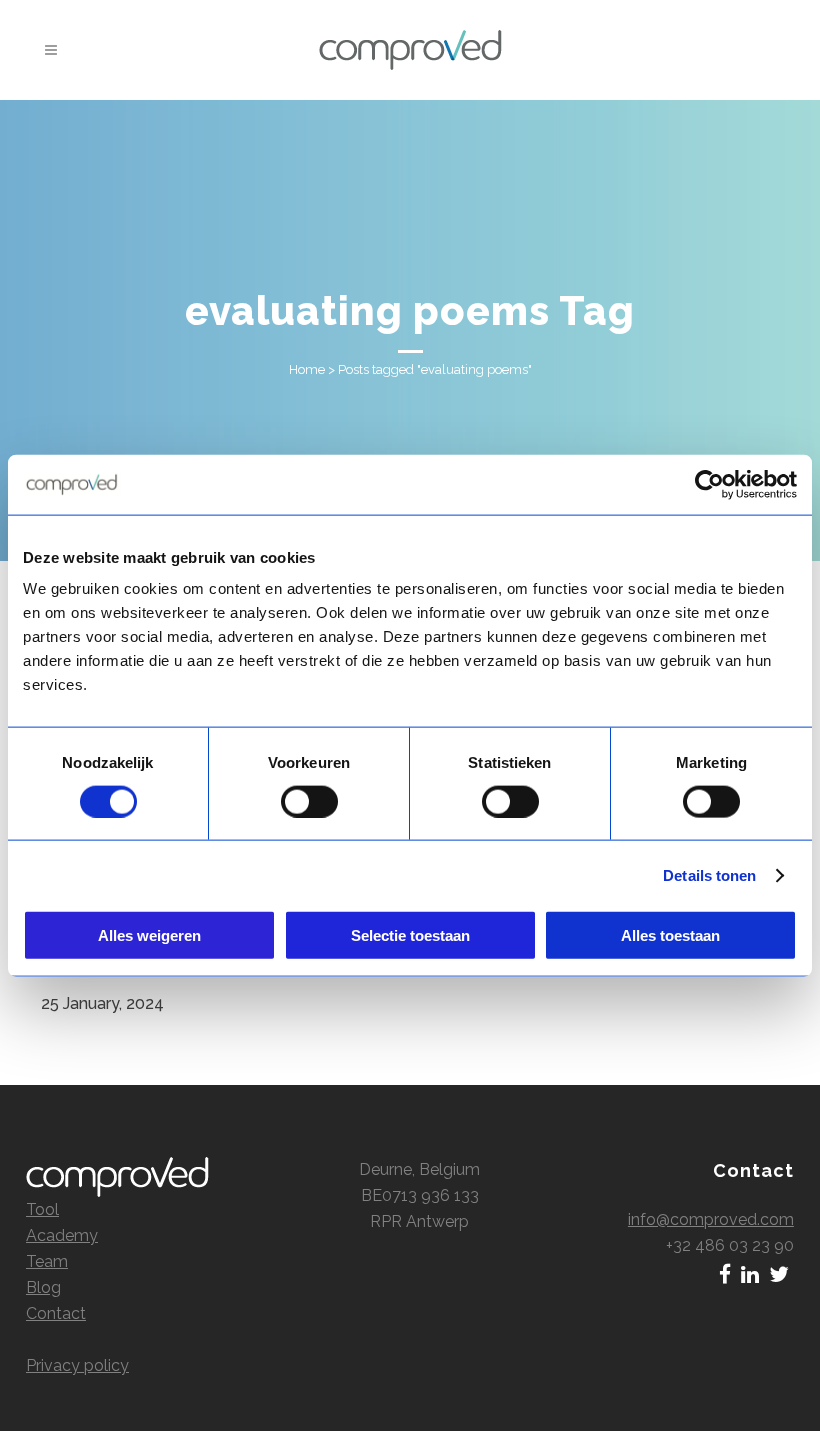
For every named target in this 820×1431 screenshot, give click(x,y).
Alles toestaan (670, 935)
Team (47, 1261)
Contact (56, 1313)
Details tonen (709, 874)
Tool (42, 1209)
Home (307, 369)
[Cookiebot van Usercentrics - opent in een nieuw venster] (709, 484)
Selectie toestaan (410, 935)
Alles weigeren (149, 935)
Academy (62, 1235)
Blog (43, 1287)
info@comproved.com (711, 1219)
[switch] (309, 801)
